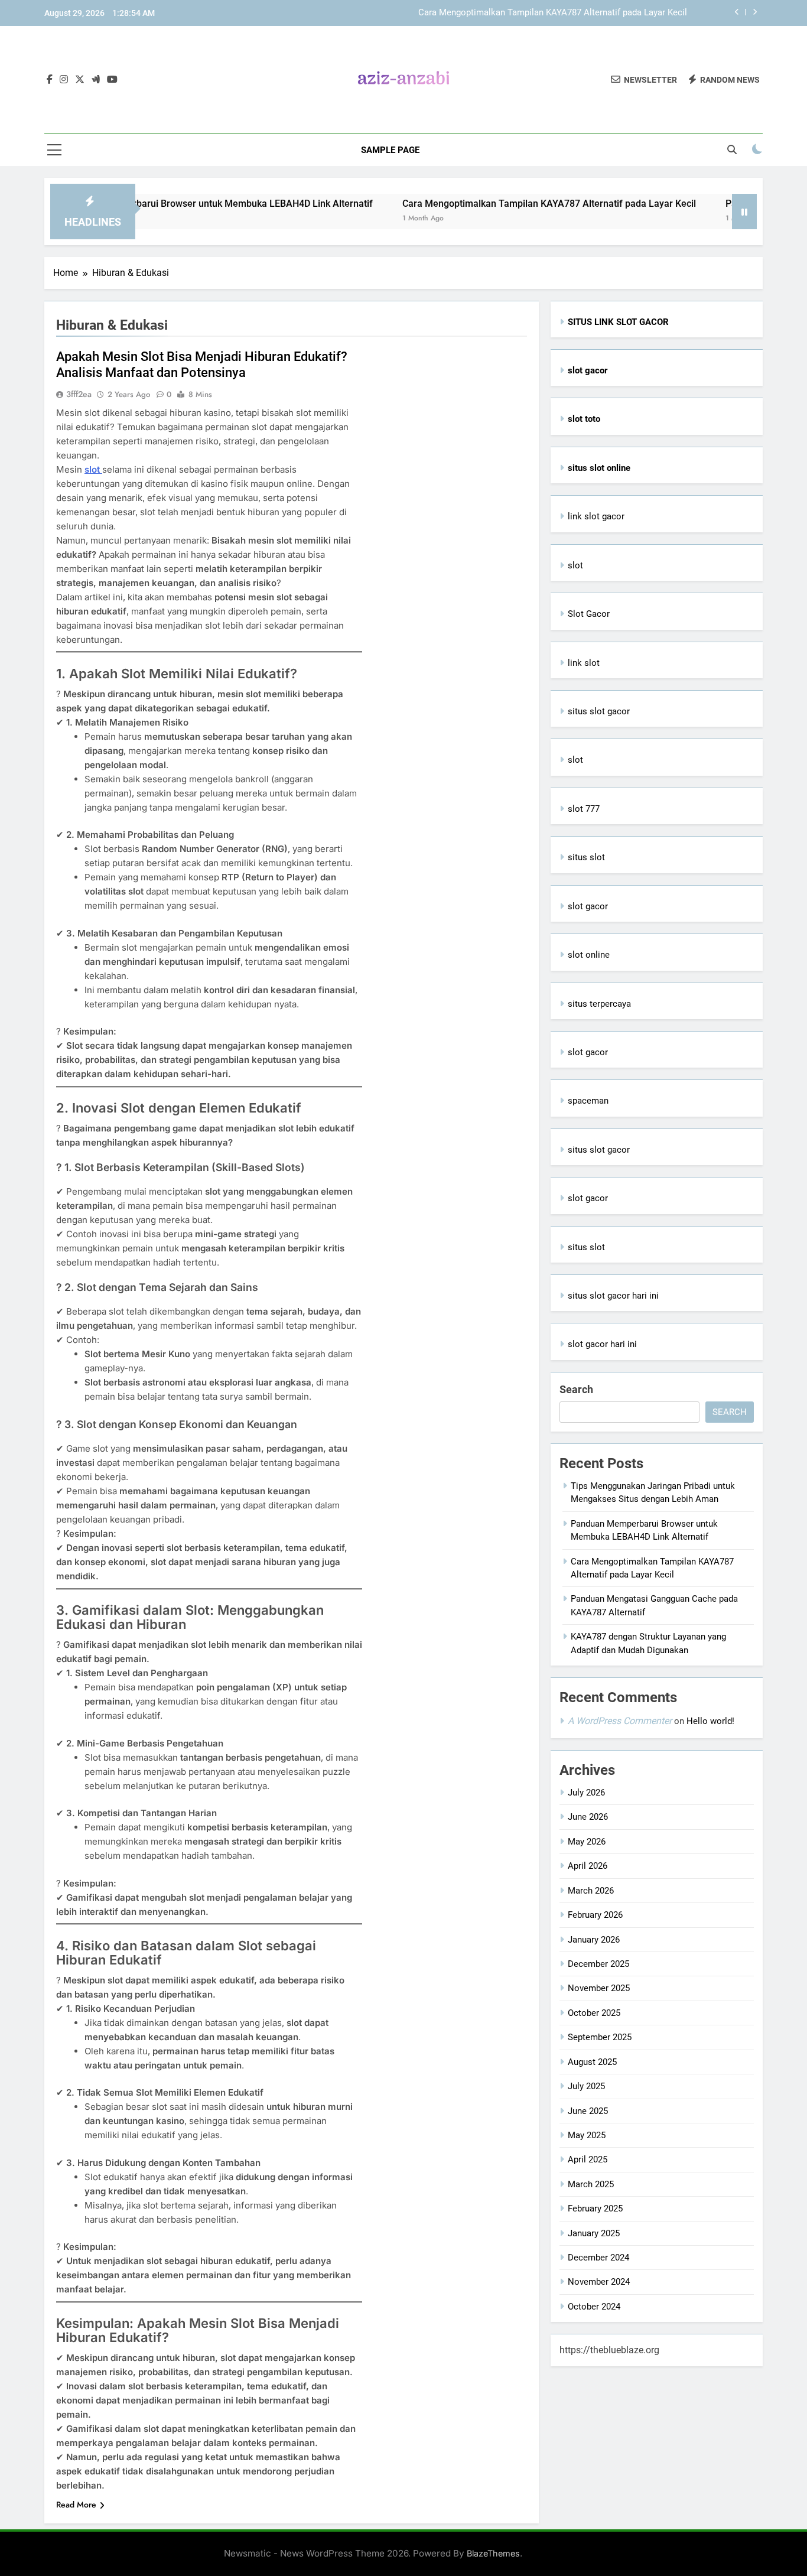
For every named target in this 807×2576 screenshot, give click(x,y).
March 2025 (591, 2184)
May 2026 (587, 1842)
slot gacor (588, 906)
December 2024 (598, 2258)
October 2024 (594, 2307)
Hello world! (710, 1721)
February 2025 (595, 2209)
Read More (76, 2505)
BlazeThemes (493, 2553)
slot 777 (584, 809)
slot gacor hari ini (602, 1344)
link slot (584, 663)
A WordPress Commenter (620, 1721)
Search (576, 1389)
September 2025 (600, 2037)
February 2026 (595, 1915)
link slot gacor (596, 516)
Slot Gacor (589, 614)
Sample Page (390, 150)
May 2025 (587, 2135)
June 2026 (588, 1817)
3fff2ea (79, 394)
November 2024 (599, 2282)
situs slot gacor (599, 711)
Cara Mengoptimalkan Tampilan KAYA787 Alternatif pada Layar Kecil (553, 13)
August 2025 (592, 2062)
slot (93, 469)
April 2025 (588, 2159)
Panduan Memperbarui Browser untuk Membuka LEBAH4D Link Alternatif (162, 204)
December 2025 (598, 1964)
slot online (589, 955)
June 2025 (588, 2111)
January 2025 (594, 2233)
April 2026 (588, 1866)
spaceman (588, 1101)
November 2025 (599, 1988)
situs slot (586, 857)
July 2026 (586, 1793)
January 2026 (594, 1940)
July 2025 (586, 2086)
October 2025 (594, 2013)
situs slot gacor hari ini (613, 1296)
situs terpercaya (599, 1004)
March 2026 (591, 1891)
